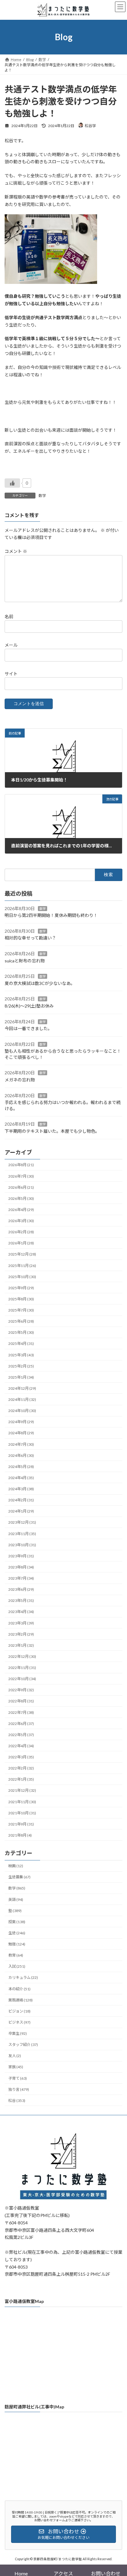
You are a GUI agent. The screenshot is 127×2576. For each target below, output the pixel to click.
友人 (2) (15, 2056)
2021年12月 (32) (22, 1791)
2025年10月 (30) (22, 1277)
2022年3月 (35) (21, 1757)
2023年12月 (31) (22, 1523)
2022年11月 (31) (22, 1668)
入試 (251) (17, 1967)
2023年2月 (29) (21, 1634)
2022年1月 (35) (21, 1780)
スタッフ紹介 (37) (23, 2045)
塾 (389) (15, 1911)
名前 (9, 616)
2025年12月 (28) (22, 1254)
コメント (16, 551)
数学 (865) (17, 1888)
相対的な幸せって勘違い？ (30, 938)
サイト (11, 673)
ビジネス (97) (19, 2022)
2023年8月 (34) (21, 1567)
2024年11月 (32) (22, 1399)
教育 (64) (16, 1956)
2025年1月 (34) (21, 1377)
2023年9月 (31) (21, 1556)
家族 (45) (16, 2067)
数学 (42, 496)
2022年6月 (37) (21, 1724)
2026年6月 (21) (21, 1187)
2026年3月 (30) (21, 1221)
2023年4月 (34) (21, 1612)
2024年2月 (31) (21, 1500)
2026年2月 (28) (21, 1232)
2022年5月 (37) (21, 1735)
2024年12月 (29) (22, 1388)
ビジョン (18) (19, 2011)
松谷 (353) (17, 2101)
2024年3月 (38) (21, 1489)
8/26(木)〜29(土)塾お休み (29, 1006)
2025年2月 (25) (21, 1366)
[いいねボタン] (12, 483)
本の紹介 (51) (19, 1989)
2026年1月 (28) (21, 1243)
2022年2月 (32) (21, 1768)
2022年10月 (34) (22, 1679)
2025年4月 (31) (21, 1344)
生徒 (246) (17, 1933)
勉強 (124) (17, 1944)
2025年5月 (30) (21, 1333)
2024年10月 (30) (22, 1411)
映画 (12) (16, 1866)
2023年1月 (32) (21, 1645)
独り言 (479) (19, 2089)
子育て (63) (18, 2078)
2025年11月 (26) (22, 1266)
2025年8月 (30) (21, 1299)
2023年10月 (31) (22, 1545)
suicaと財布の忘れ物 (25, 961)
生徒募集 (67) (19, 1877)
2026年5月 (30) (21, 1198)
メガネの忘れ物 (20, 1080)
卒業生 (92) (18, 2034)
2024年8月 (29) (21, 1433)
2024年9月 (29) (21, 1422)
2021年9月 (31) (21, 1824)
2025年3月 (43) (21, 1355)
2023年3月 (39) (21, 1623)
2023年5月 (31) (21, 1601)
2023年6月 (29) (21, 1590)
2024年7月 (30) (21, 1444)
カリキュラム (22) (23, 1978)
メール (11, 645)
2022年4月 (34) (21, 1746)
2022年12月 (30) (22, 1656)
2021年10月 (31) (22, 1813)
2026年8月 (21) (21, 1165)
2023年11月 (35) (22, 1534)
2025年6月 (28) (21, 1322)
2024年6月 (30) (21, 1455)
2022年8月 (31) (21, 1701)
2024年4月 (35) (21, 1478)
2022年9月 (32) (21, 1690)
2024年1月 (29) (21, 1511)
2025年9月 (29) (21, 1288)
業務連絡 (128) (20, 2000)
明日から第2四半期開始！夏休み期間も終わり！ (51, 916)
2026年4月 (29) (21, 1210)
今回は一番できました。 (28, 1029)
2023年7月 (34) (21, 1578)
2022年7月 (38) (21, 1712)
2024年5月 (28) (21, 1467)
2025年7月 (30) (21, 1310)
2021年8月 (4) (20, 1835)
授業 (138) (17, 1922)
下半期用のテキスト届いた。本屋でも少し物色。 (52, 1131)
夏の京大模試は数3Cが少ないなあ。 (40, 983)
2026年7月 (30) (21, 1176)
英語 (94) (16, 1900)
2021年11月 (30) (22, 1802)
